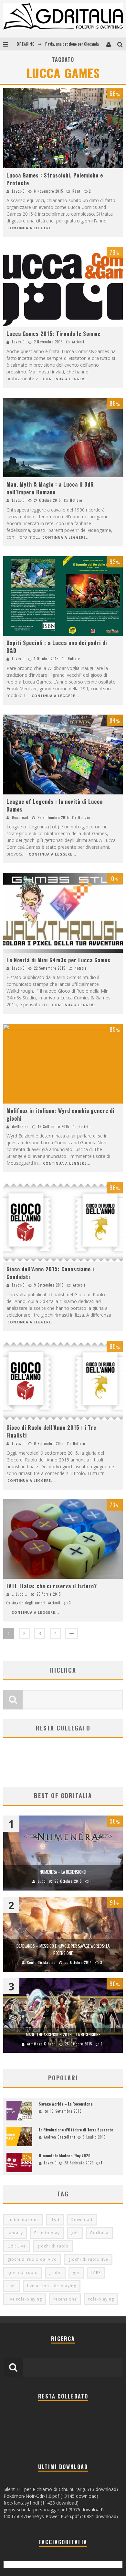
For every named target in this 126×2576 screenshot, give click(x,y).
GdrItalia (99, 2233)
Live (12, 2286)
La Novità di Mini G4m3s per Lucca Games (58, 960)
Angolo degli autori (29, 1603)
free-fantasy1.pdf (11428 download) (41, 2503)
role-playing (101, 2299)
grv (76, 2273)
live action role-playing (52, 2286)
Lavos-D (18, 191)
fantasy (15, 2233)
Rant (76, 191)
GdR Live (17, 2246)
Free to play (47, 2233)
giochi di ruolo (53, 2246)
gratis (55, 2273)
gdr (75, 2233)
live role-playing (25, 2299)
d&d (55, 2220)
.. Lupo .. (20, 1594)
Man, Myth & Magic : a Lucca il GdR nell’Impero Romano (50, 488)
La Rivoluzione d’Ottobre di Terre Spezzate (76, 2130)
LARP (96, 2273)
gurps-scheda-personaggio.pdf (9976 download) (54, 2510)
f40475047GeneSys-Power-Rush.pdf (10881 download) (61, 2516)
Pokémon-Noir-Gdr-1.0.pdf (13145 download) (51, 2496)
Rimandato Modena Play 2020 (65, 2156)
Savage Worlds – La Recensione (66, 2104)
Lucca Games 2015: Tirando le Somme (53, 334)
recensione (65, 2299)
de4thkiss (20, 1126)
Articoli (78, 342)
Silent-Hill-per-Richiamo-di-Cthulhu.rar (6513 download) (61, 2489)
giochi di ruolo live (88, 2259)
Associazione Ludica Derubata (69, 44)
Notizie (76, 500)
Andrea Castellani (60, 2137)
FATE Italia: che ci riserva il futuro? (52, 1586)
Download (20, 817)
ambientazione (23, 2220)
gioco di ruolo (23, 2273)
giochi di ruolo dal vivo (32, 2259)
